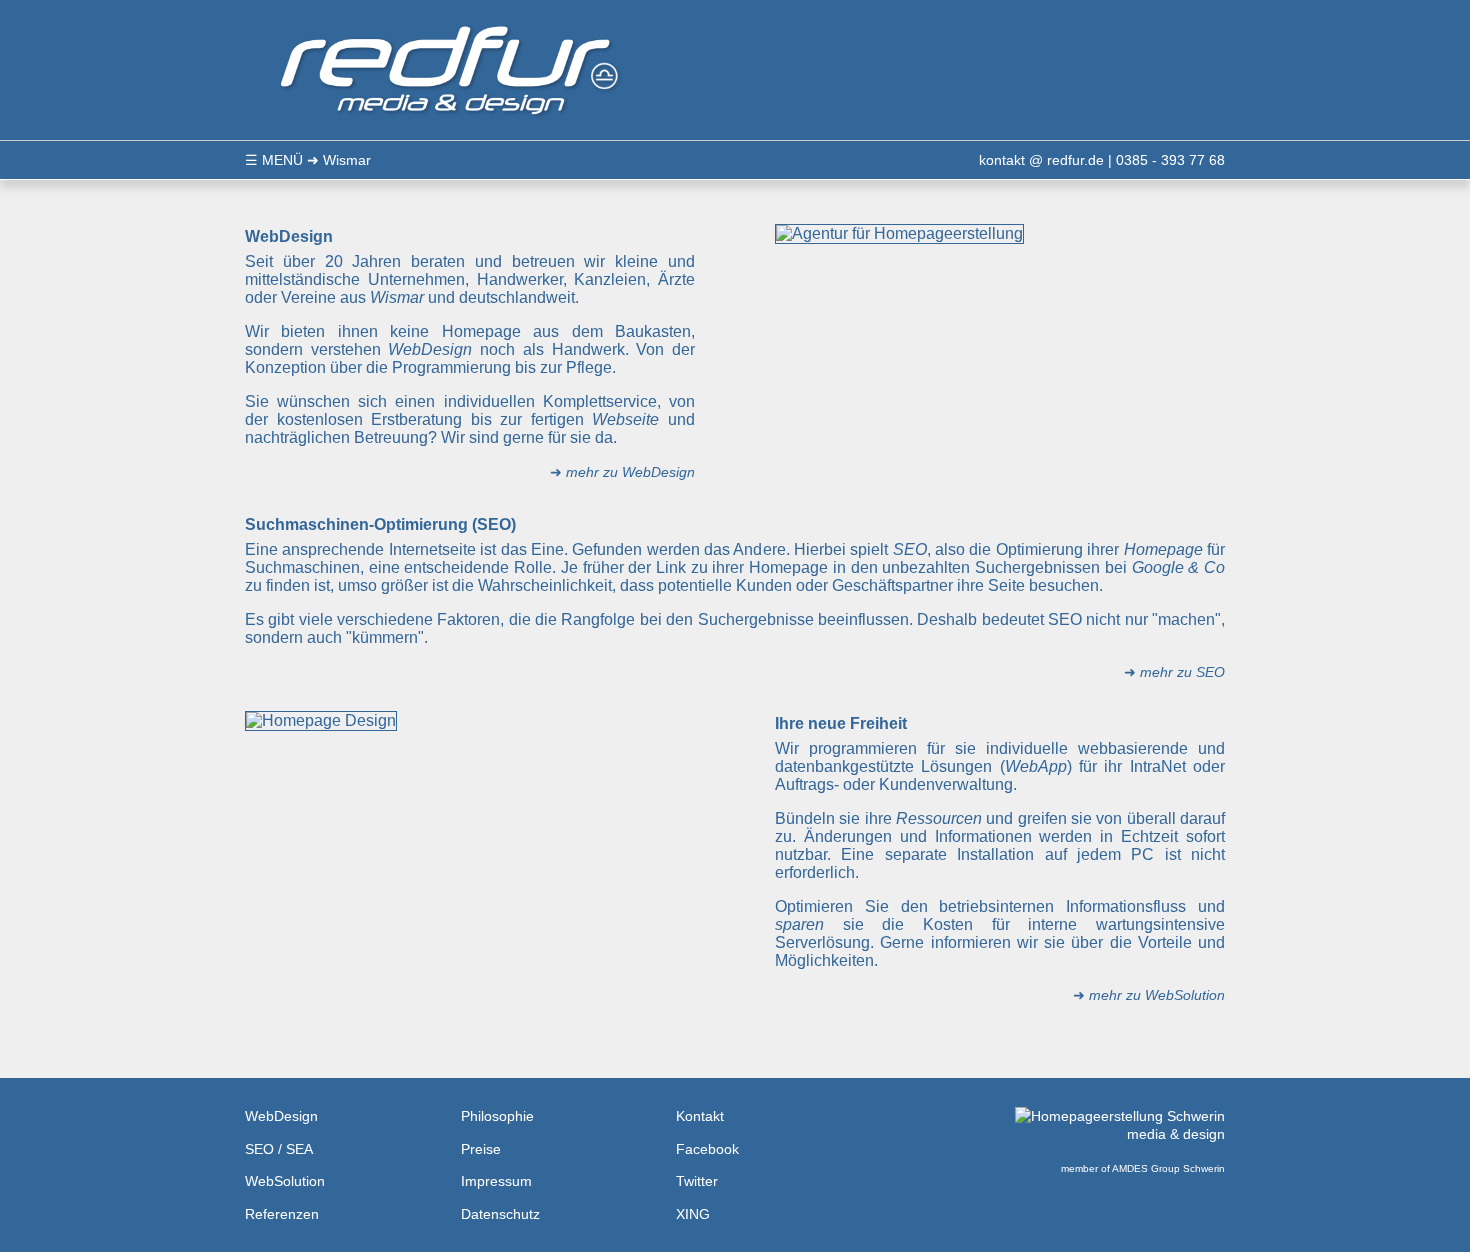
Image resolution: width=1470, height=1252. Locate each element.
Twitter (697, 1181)
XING (693, 1214)
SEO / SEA (279, 1149)
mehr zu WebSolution (1157, 995)
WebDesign (281, 1116)
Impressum (496, 1181)
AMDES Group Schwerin (1168, 1168)
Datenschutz (500, 1214)
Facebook (707, 1149)
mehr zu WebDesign (630, 472)
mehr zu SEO (1182, 672)
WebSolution (285, 1181)
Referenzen (282, 1214)
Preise (481, 1149)
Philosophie (497, 1116)
